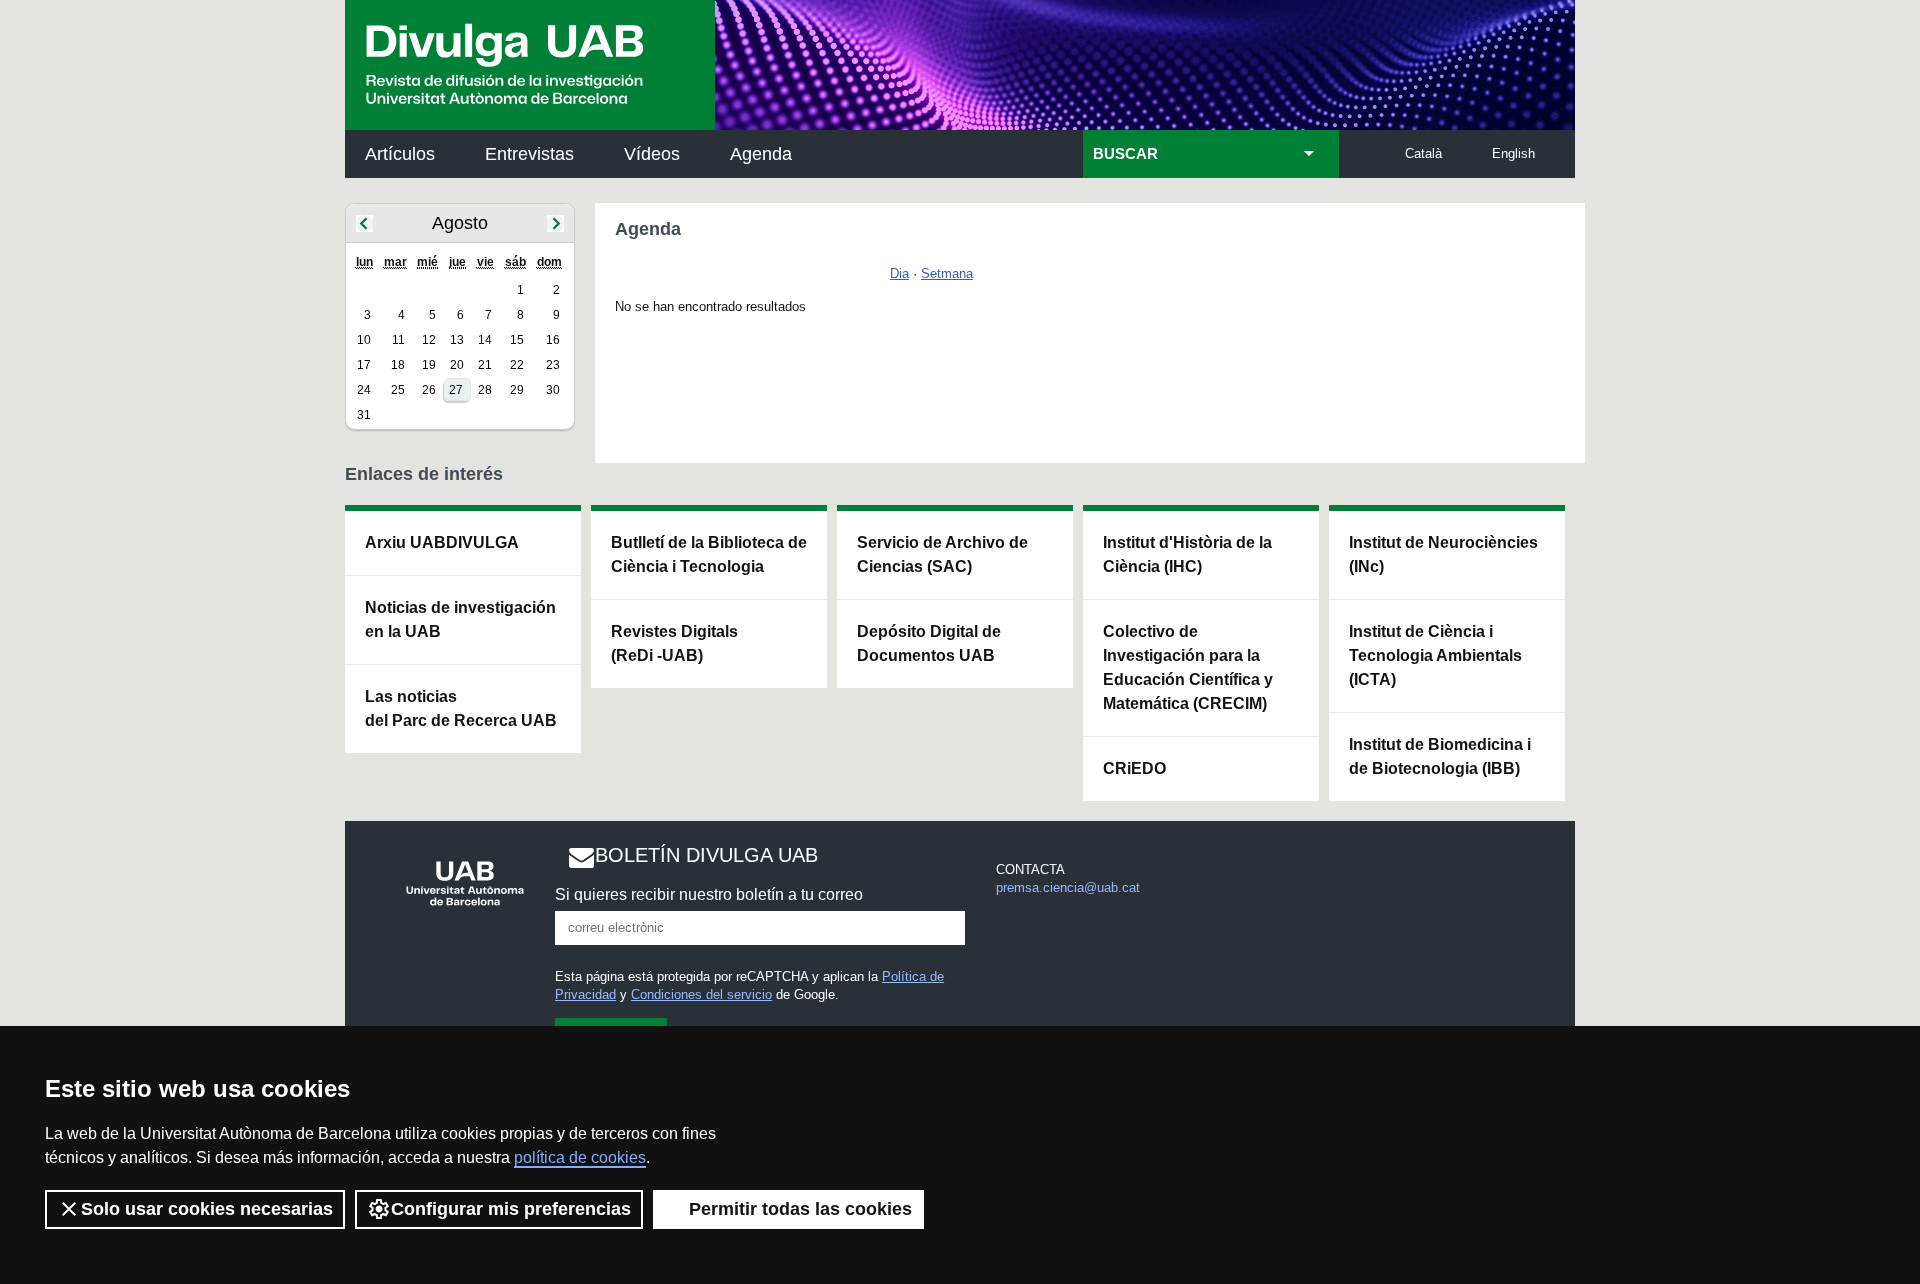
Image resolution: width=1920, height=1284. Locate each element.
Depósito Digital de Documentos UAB (929, 643)
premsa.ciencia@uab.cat (1068, 887)
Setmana (947, 273)
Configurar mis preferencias (511, 1209)
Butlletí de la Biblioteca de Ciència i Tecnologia (709, 554)
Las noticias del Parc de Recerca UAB (461, 708)
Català (1423, 153)
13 (457, 340)
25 (398, 390)
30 (553, 390)
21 (485, 365)
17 (364, 365)
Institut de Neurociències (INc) (1443, 554)
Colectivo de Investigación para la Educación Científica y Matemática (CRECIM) (1188, 667)
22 (517, 365)
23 (553, 365)
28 (485, 390)
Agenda (761, 154)
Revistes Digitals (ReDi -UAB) (674, 643)
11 (398, 340)
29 (517, 390)
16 (553, 340)
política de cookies (580, 1157)
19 (429, 365)
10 (364, 340)
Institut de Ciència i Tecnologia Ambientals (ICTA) (1435, 655)
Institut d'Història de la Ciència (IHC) (1187, 554)
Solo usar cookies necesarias (207, 1209)
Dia (899, 273)
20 (457, 365)
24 (364, 390)
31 (364, 415)
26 (429, 390)
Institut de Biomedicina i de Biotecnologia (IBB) (1440, 756)
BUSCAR (1125, 154)
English (1513, 153)
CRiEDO (1134, 768)
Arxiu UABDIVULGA (442, 542)
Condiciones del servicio (701, 994)
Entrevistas (529, 154)
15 (517, 340)
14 (485, 340)
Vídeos (652, 154)
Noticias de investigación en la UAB (460, 619)
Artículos (400, 154)
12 (429, 340)
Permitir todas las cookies (800, 1209)
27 (456, 390)
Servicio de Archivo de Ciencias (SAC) (942, 554)
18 (398, 365)
